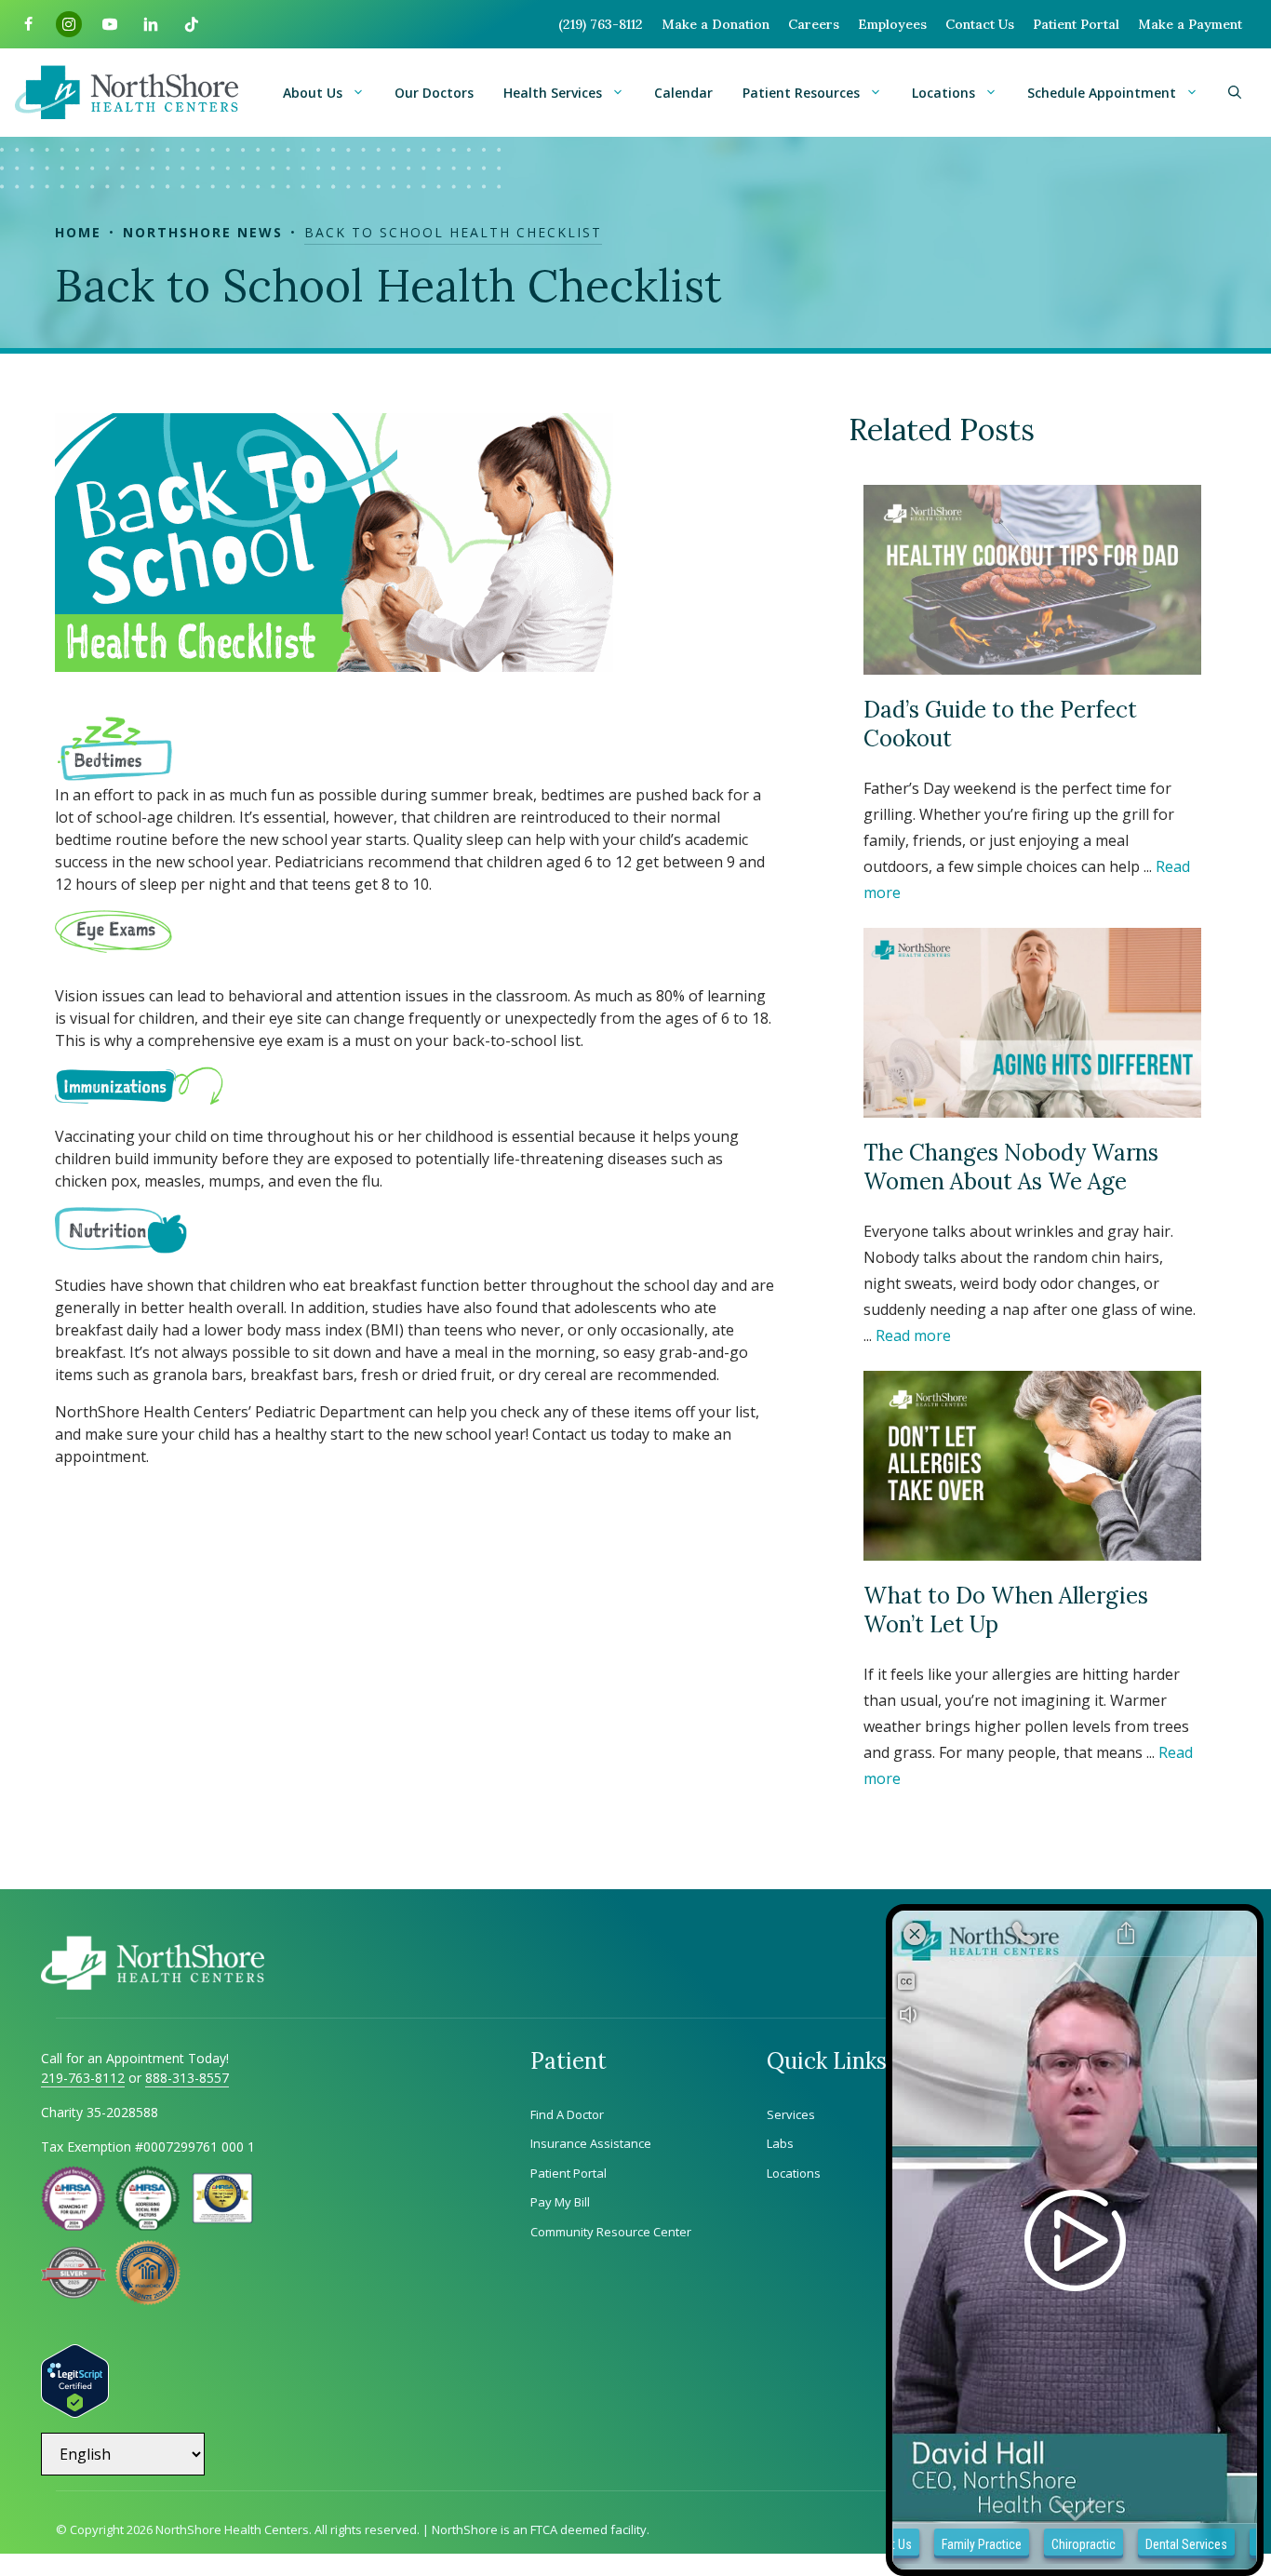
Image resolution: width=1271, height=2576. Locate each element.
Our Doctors (434, 93)
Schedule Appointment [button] (1102, 93)
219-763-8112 (83, 2078)
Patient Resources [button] (801, 93)
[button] (1235, 93)
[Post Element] (1032, 695)
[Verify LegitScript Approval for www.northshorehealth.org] (75, 2412)
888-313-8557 (187, 2078)
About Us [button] (313, 93)
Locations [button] (943, 93)
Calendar (683, 93)
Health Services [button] (553, 93)
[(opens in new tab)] (74, 2293)
